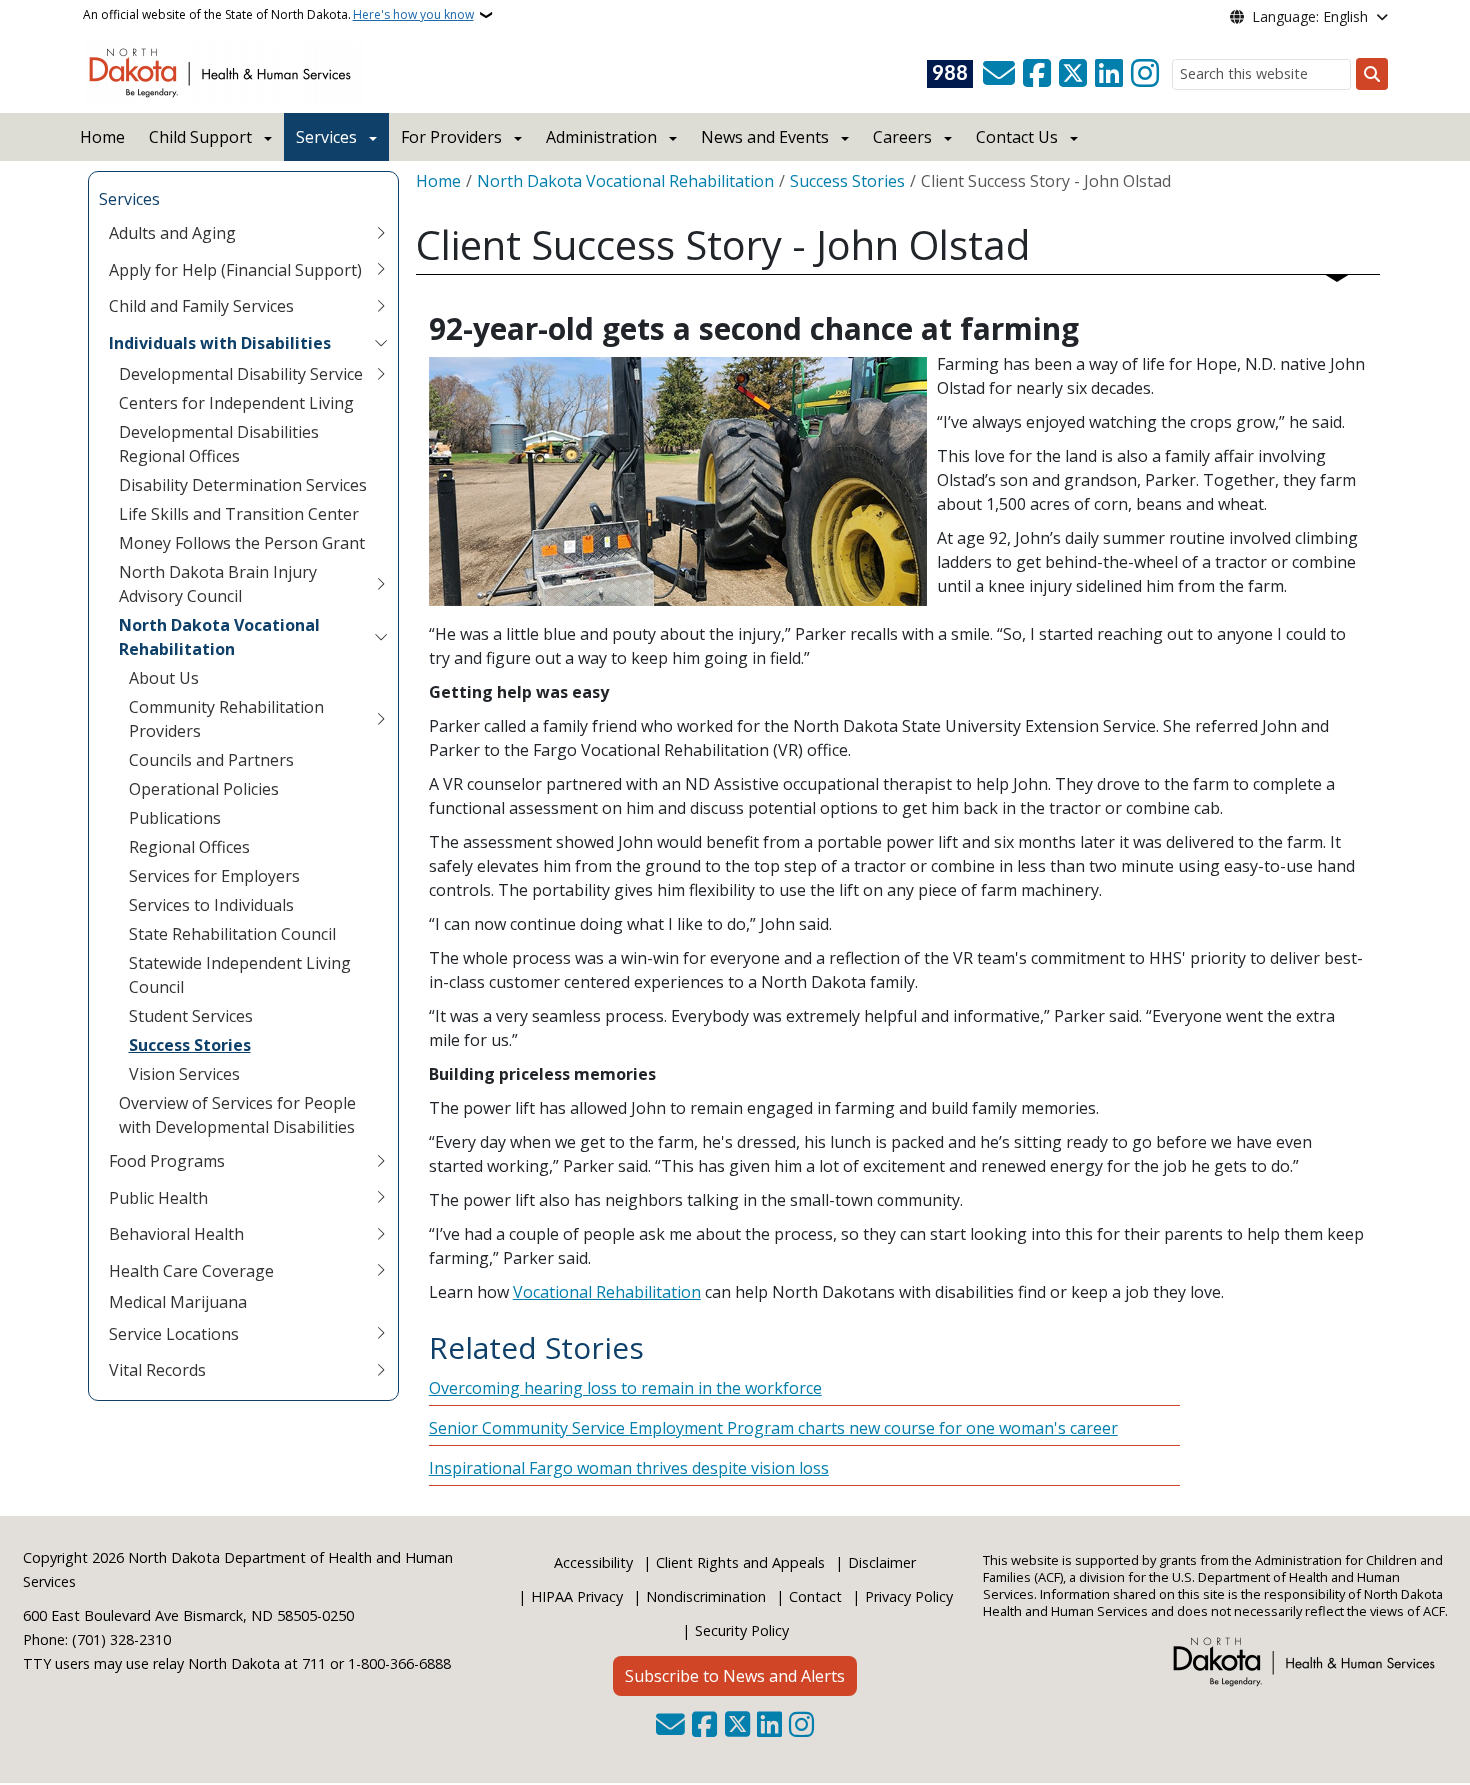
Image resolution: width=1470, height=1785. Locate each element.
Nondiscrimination (706, 1596)
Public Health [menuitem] (158, 1198)
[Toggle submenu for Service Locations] (381, 1334)
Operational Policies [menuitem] (204, 789)
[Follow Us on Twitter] (1073, 74)
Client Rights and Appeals (740, 1562)
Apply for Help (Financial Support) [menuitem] (235, 270)
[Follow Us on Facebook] (1037, 74)
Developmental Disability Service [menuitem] (241, 374)
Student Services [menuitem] (191, 1016)
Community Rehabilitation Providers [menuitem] (226, 719)
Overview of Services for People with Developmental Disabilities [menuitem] (237, 1115)
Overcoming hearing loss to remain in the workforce (625, 1388)
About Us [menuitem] (164, 678)
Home (102, 137)
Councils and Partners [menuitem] (211, 760)
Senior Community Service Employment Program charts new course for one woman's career (773, 1428)
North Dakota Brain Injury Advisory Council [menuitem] (218, 584)
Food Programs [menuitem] (167, 1161)
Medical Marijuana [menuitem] (178, 1302)
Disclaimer (882, 1562)
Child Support (200, 137)
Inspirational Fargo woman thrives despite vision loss (629, 1468)
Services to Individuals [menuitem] (211, 905)
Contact (815, 1596)
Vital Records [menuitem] (157, 1370)
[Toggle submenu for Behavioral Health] (381, 1234)
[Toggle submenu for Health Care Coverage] (381, 1271)
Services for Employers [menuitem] (214, 876)
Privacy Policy (909, 1596)
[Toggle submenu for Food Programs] (381, 1161)
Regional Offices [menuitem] (189, 847)
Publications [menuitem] (175, 818)
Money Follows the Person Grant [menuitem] (242, 543)
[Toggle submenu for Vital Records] (381, 1370)
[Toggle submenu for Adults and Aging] (381, 233)
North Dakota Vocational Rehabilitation (625, 181)
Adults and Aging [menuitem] (172, 233)
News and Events (765, 137)
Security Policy (742, 1630)
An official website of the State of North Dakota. (278, 14)
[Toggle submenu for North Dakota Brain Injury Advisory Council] (381, 584)
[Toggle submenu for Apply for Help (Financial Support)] (381, 270)
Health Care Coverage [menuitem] (191, 1271)
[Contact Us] (999, 74)
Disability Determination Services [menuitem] (243, 485)
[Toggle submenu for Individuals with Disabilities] (381, 343)
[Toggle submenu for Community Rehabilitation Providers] (381, 719)
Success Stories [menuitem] (190, 1045)
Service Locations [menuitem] (174, 1334)
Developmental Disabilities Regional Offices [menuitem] (219, 444)
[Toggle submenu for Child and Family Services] (381, 306)
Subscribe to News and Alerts (735, 1676)
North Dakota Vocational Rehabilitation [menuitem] (219, 637)
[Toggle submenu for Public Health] (381, 1198)
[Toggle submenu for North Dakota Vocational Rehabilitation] (381, 637)
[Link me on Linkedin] (1109, 74)
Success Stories (847, 181)
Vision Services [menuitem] (184, 1074)
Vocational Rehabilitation (607, 1292)
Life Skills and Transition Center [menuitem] (239, 514)
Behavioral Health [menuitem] (176, 1234)
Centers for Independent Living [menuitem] (236, 403)
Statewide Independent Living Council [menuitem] (240, 975)
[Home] (223, 71)
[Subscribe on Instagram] (1145, 74)
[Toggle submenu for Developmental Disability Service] (381, 374)
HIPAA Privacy (577, 1596)
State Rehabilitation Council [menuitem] (232, 934)
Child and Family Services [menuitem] (201, 306)
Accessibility (593, 1562)
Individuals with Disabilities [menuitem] (220, 343)
